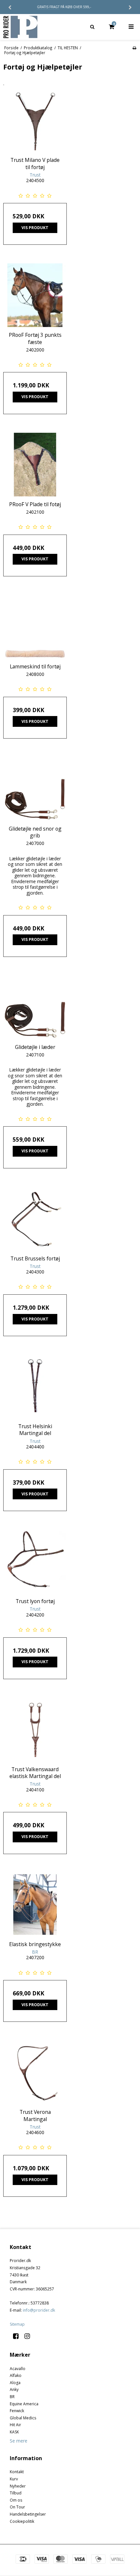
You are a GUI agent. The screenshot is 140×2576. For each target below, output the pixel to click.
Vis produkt (35, 228)
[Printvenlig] (134, 48)
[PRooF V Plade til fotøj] (35, 465)
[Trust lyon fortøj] (35, 1561)
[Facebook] (18, 2336)
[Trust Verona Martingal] (35, 2072)
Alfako (16, 2375)
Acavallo (18, 2369)
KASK (14, 2432)
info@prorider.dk (39, 2310)
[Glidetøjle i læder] (35, 1007)
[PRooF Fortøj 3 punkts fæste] (35, 295)
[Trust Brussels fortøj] (35, 1219)
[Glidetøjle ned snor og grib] (35, 789)
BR (12, 2397)
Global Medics (23, 2418)
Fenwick (17, 2411)
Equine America (24, 2404)
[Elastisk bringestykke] (35, 1905)
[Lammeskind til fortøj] (35, 627)
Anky (14, 2389)
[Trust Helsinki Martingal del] (35, 1387)
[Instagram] (29, 2336)
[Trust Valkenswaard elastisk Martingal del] (35, 1730)
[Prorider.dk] (35, 27)
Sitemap (17, 2324)
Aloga (15, 2383)
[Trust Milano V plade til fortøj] (35, 120)
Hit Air (15, 2425)
